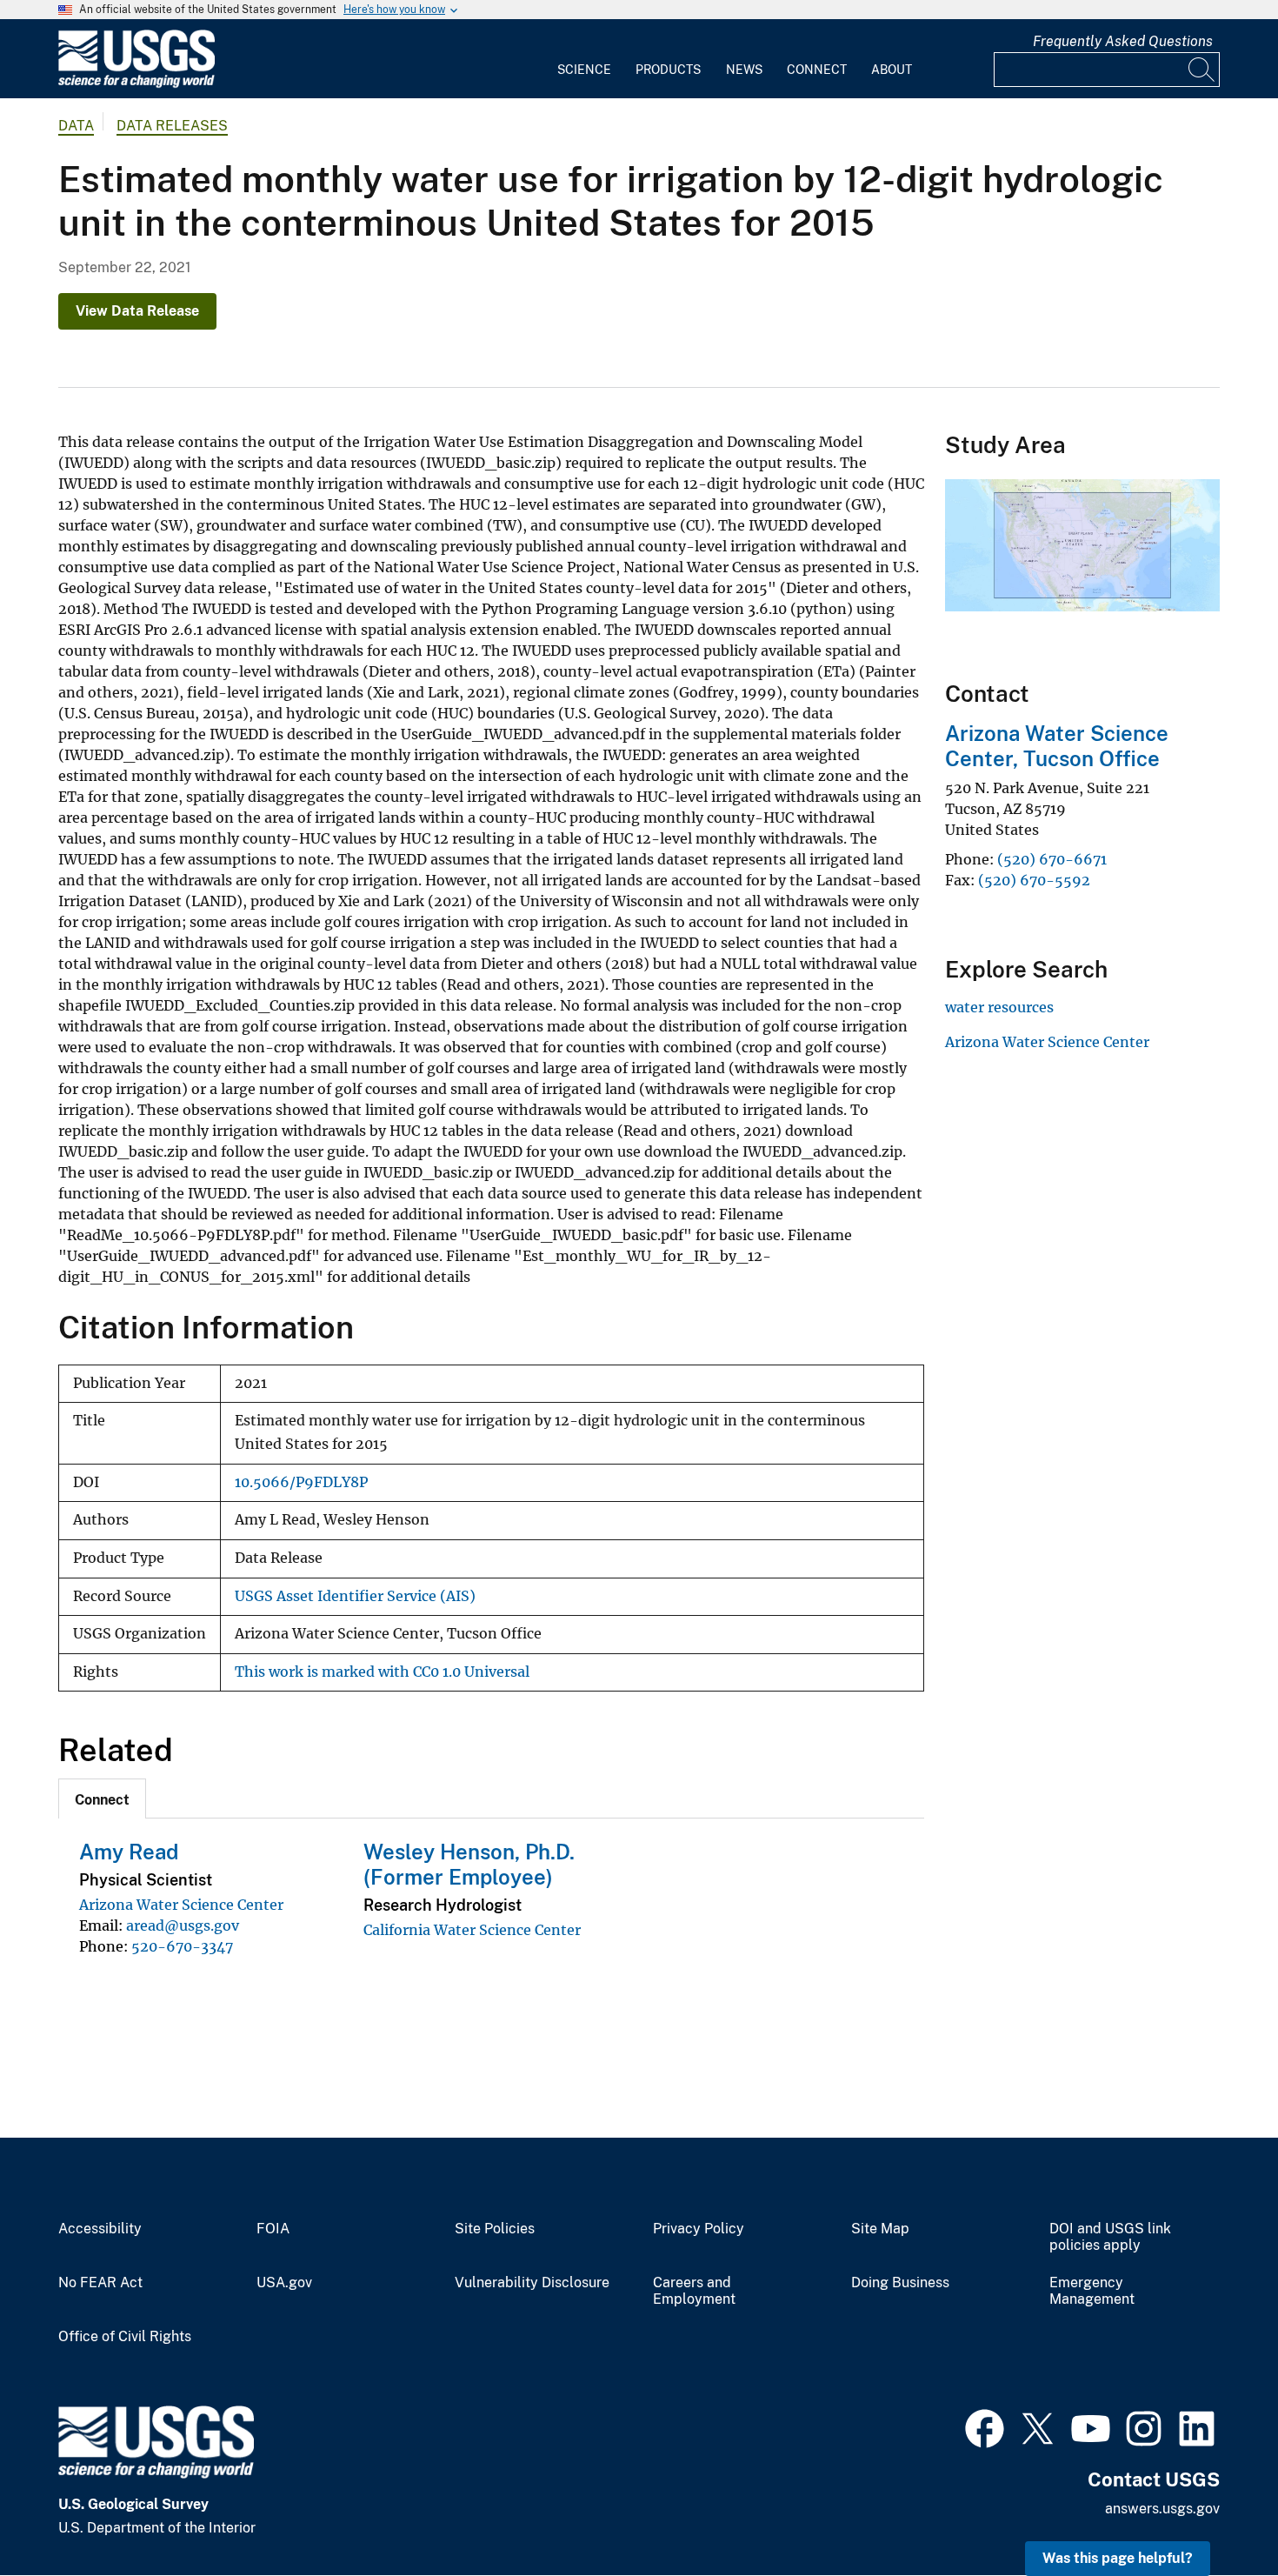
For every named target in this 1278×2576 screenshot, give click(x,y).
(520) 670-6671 (1052, 859)
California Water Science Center (472, 1930)
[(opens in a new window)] (985, 2426)
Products (668, 70)
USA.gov (284, 2283)
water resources (999, 1007)
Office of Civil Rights (125, 2337)
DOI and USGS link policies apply (1110, 2237)
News (744, 70)
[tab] (102, 1799)
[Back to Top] (1215, 2513)
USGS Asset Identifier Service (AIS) (355, 1596)
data (76, 126)
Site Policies (495, 2229)
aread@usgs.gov (183, 1925)
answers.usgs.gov (1162, 2509)
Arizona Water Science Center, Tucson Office (1057, 746)
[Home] (136, 84)
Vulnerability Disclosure (532, 2283)
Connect (817, 70)
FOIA (273, 2229)
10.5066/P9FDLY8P (301, 1482)
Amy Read (129, 1852)
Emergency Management (1092, 2291)
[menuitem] (584, 59)
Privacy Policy (699, 2229)
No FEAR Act (100, 2283)
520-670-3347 (182, 1946)
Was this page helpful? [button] (1118, 2558)
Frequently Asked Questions (1123, 41)
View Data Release (137, 311)
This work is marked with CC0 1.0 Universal (382, 1672)
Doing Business (900, 2283)
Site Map (880, 2229)
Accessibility (100, 2229)
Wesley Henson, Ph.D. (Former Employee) (469, 1864)
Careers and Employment (694, 2291)
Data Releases (172, 126)
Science (584, 70)
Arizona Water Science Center (181, 1905)
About (892, 70)
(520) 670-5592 (1036, 880)
